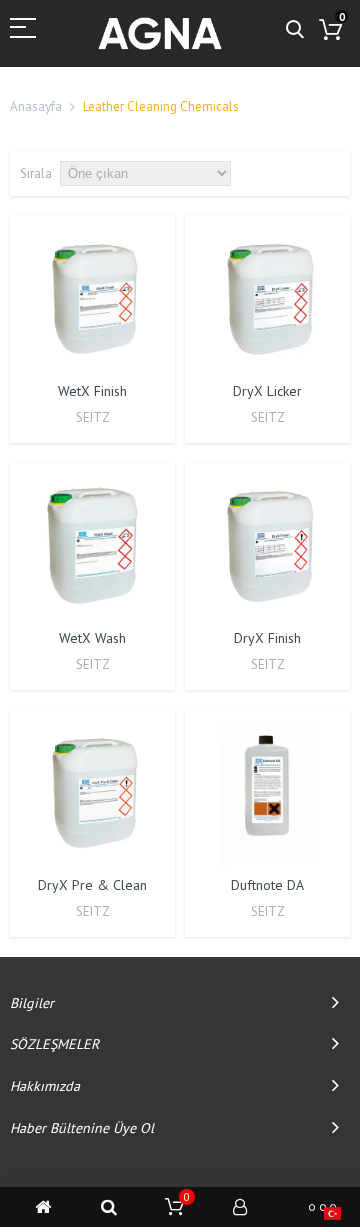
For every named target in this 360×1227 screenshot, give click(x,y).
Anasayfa (36, 106)
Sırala (36, 173)
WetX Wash (92, 638)
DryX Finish (267, 638)
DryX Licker (267, 391)
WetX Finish (92, 391)
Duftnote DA (267, 885)
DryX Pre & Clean (92, 885)
